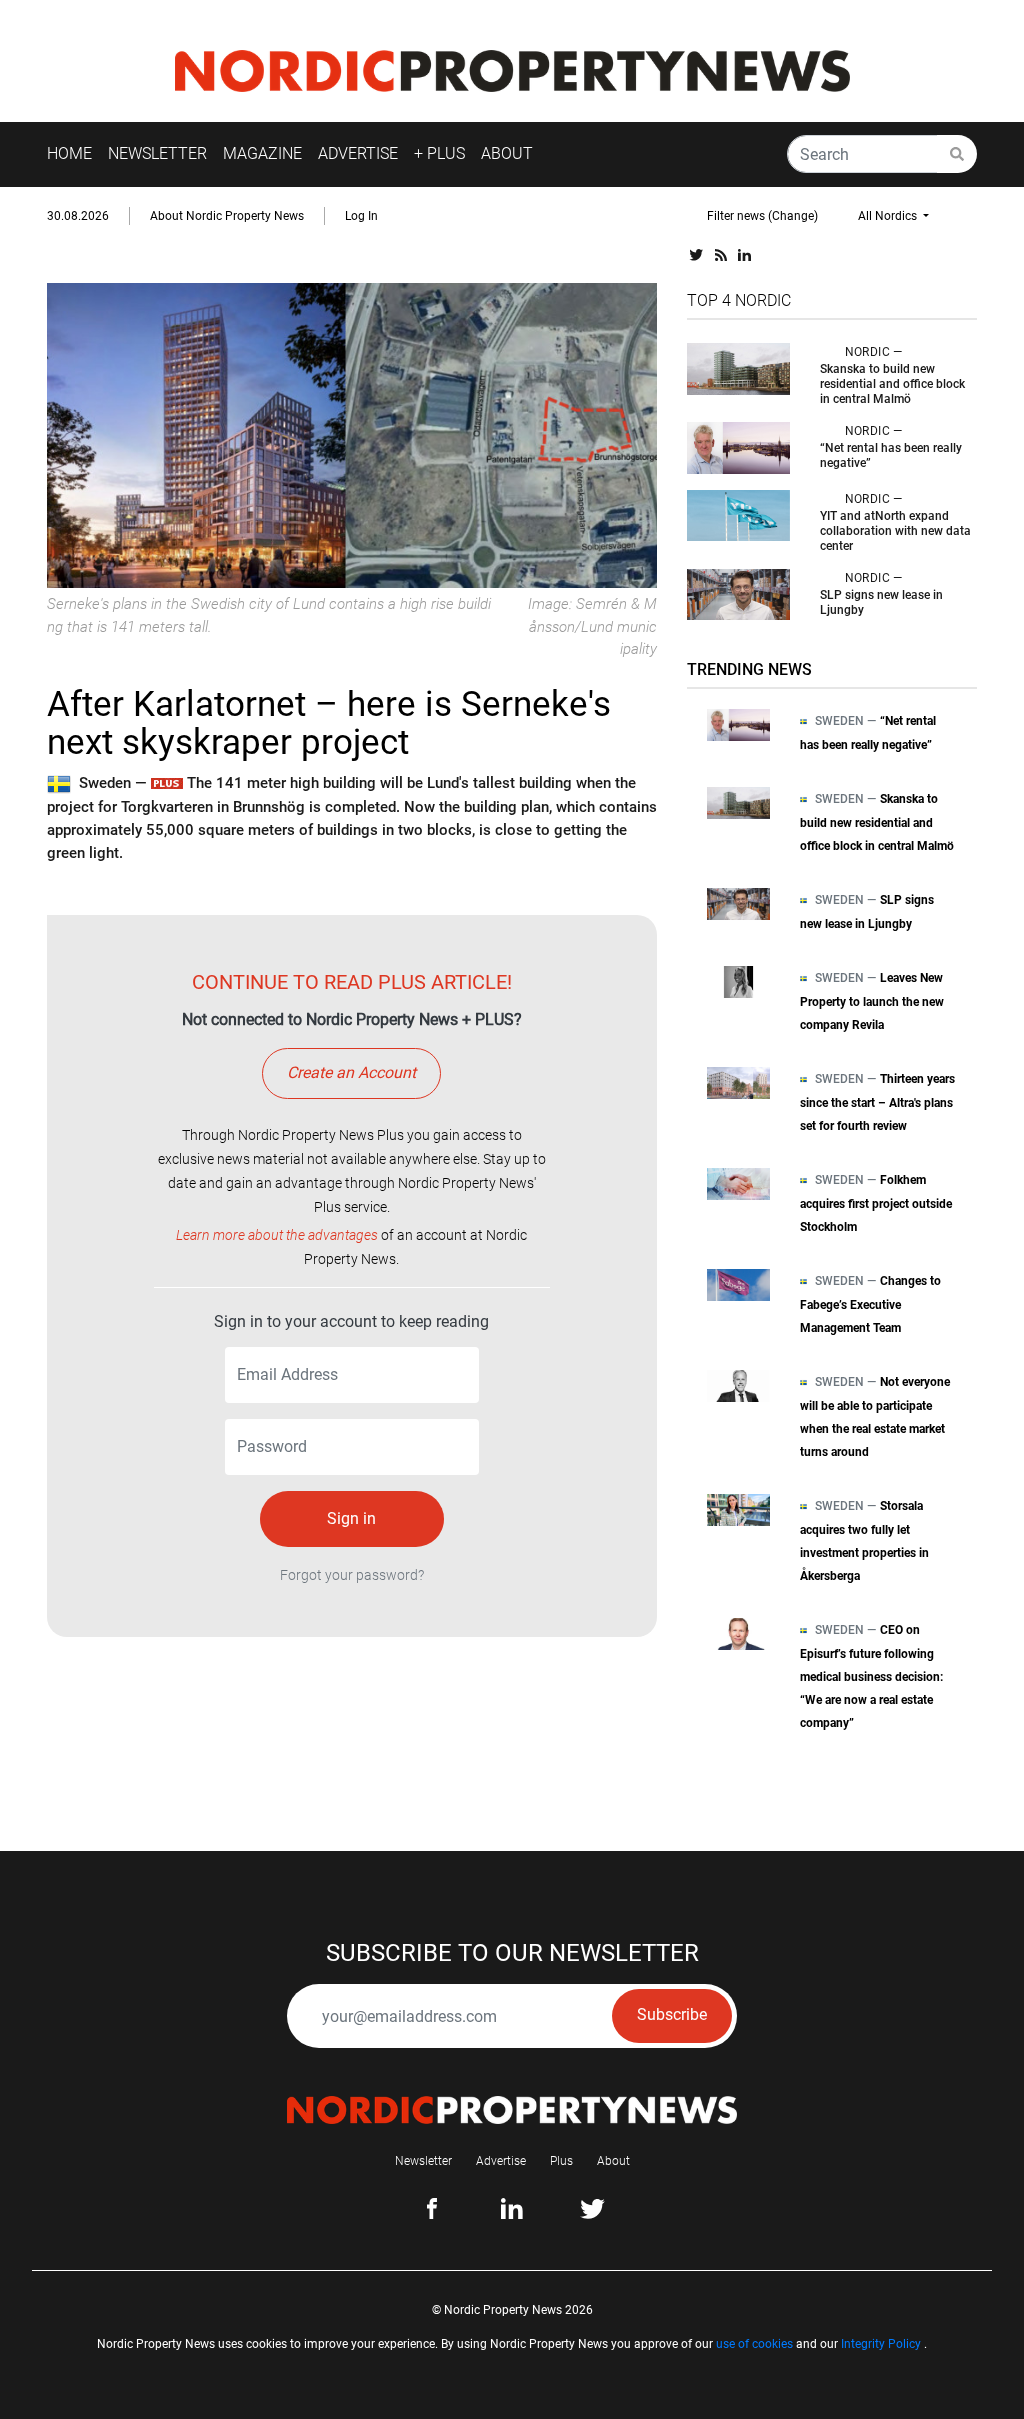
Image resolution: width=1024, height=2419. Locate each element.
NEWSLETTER (157, 153)
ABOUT (507, 153)
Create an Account (351, 1072)
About (613, 2161)
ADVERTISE (358, 153)
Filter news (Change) (762, 216)
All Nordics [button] (889, 216)
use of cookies (754, 2344)
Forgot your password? (352, 1575)
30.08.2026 (78, 216)
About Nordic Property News (227, 216)
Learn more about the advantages (277, 1235)
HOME (69, 153)
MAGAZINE (262, 153)
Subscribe (672, 2014)
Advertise (501, 2161)
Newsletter (423, 2161)
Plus (561, 2161)
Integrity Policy (881, 2344)
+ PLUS (439, 153)
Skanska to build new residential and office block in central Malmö (892, 384)
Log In (361, 216)
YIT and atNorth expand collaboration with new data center (895, 531)
